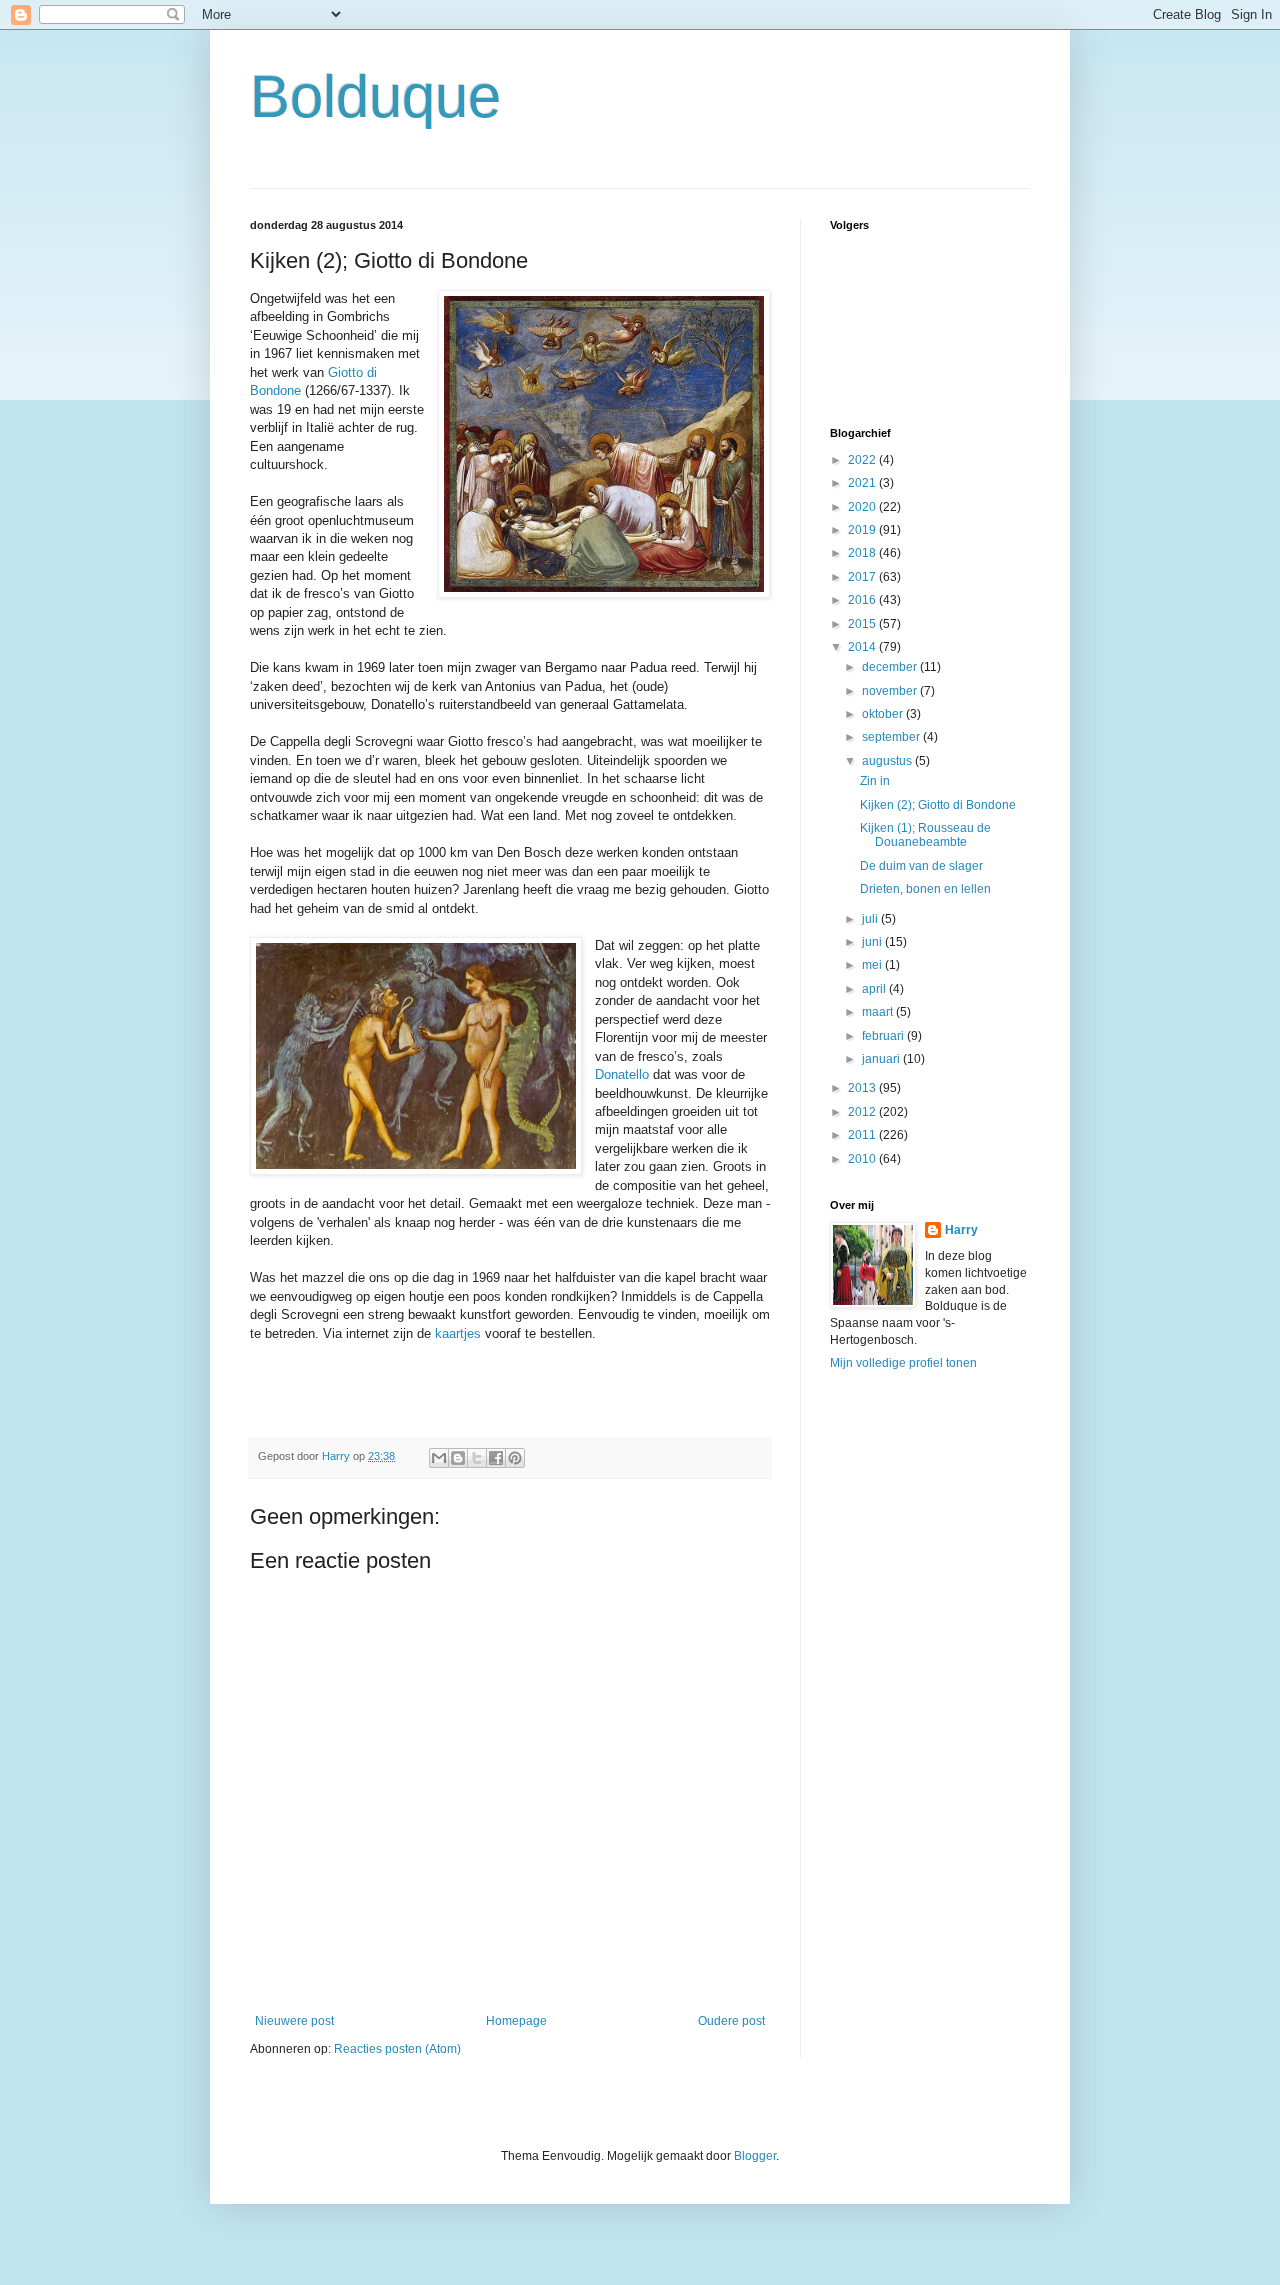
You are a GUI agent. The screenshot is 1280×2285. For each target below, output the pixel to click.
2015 (863, 624)
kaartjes (458, 1333)
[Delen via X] (477, 1458)
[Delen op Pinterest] (515, 1458)
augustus (888, 761)
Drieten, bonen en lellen (925, 889)
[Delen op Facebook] (496, 1458)
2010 (863, 1159)
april (875, 989)
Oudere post (731, 2021)
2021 (863, 483)
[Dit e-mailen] (439, 1458)
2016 (863, 600)
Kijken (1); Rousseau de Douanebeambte (925, 835)
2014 (863, 647)
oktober (884, 714)
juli (871, 919)
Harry (961, 1230)
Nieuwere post (294, 2021)
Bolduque (375, 96)
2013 (863, 1088)
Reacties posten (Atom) (397, 2049)
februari (884, 1036)
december (891, 667)
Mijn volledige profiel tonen (903, 1363)
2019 (863, 530)
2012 (863, 1112)
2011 (863, 1135)
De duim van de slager (921, 866)
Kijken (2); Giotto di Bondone (938, 805)
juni (873, 942)
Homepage (516, 2021)
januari (882, 1059)
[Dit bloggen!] (458, 1458)
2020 (863, 507)
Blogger (755, 2156)
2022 (863, 460)
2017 (863, 577)
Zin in (875, 781)
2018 (863, 553)
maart (879, 1012)
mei (873, 965)
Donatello (622, 1074)
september (892, 737)
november (891, 691)
